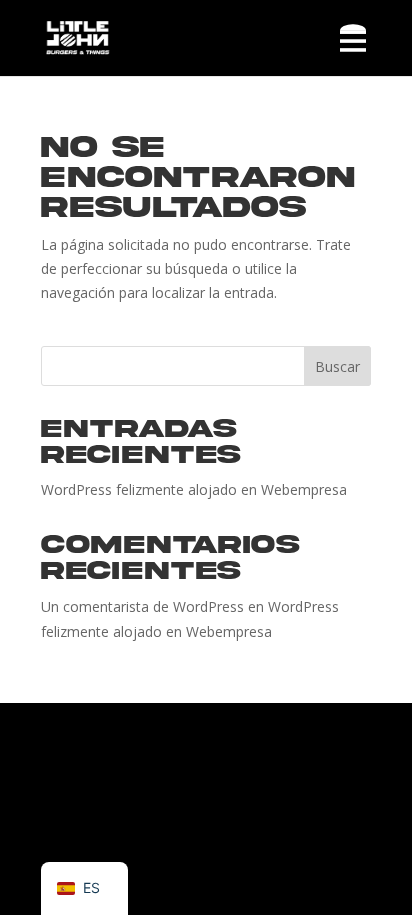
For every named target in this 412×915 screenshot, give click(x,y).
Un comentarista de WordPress (142, 606)
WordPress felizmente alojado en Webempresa (194, 489)
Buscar (337, 366)
